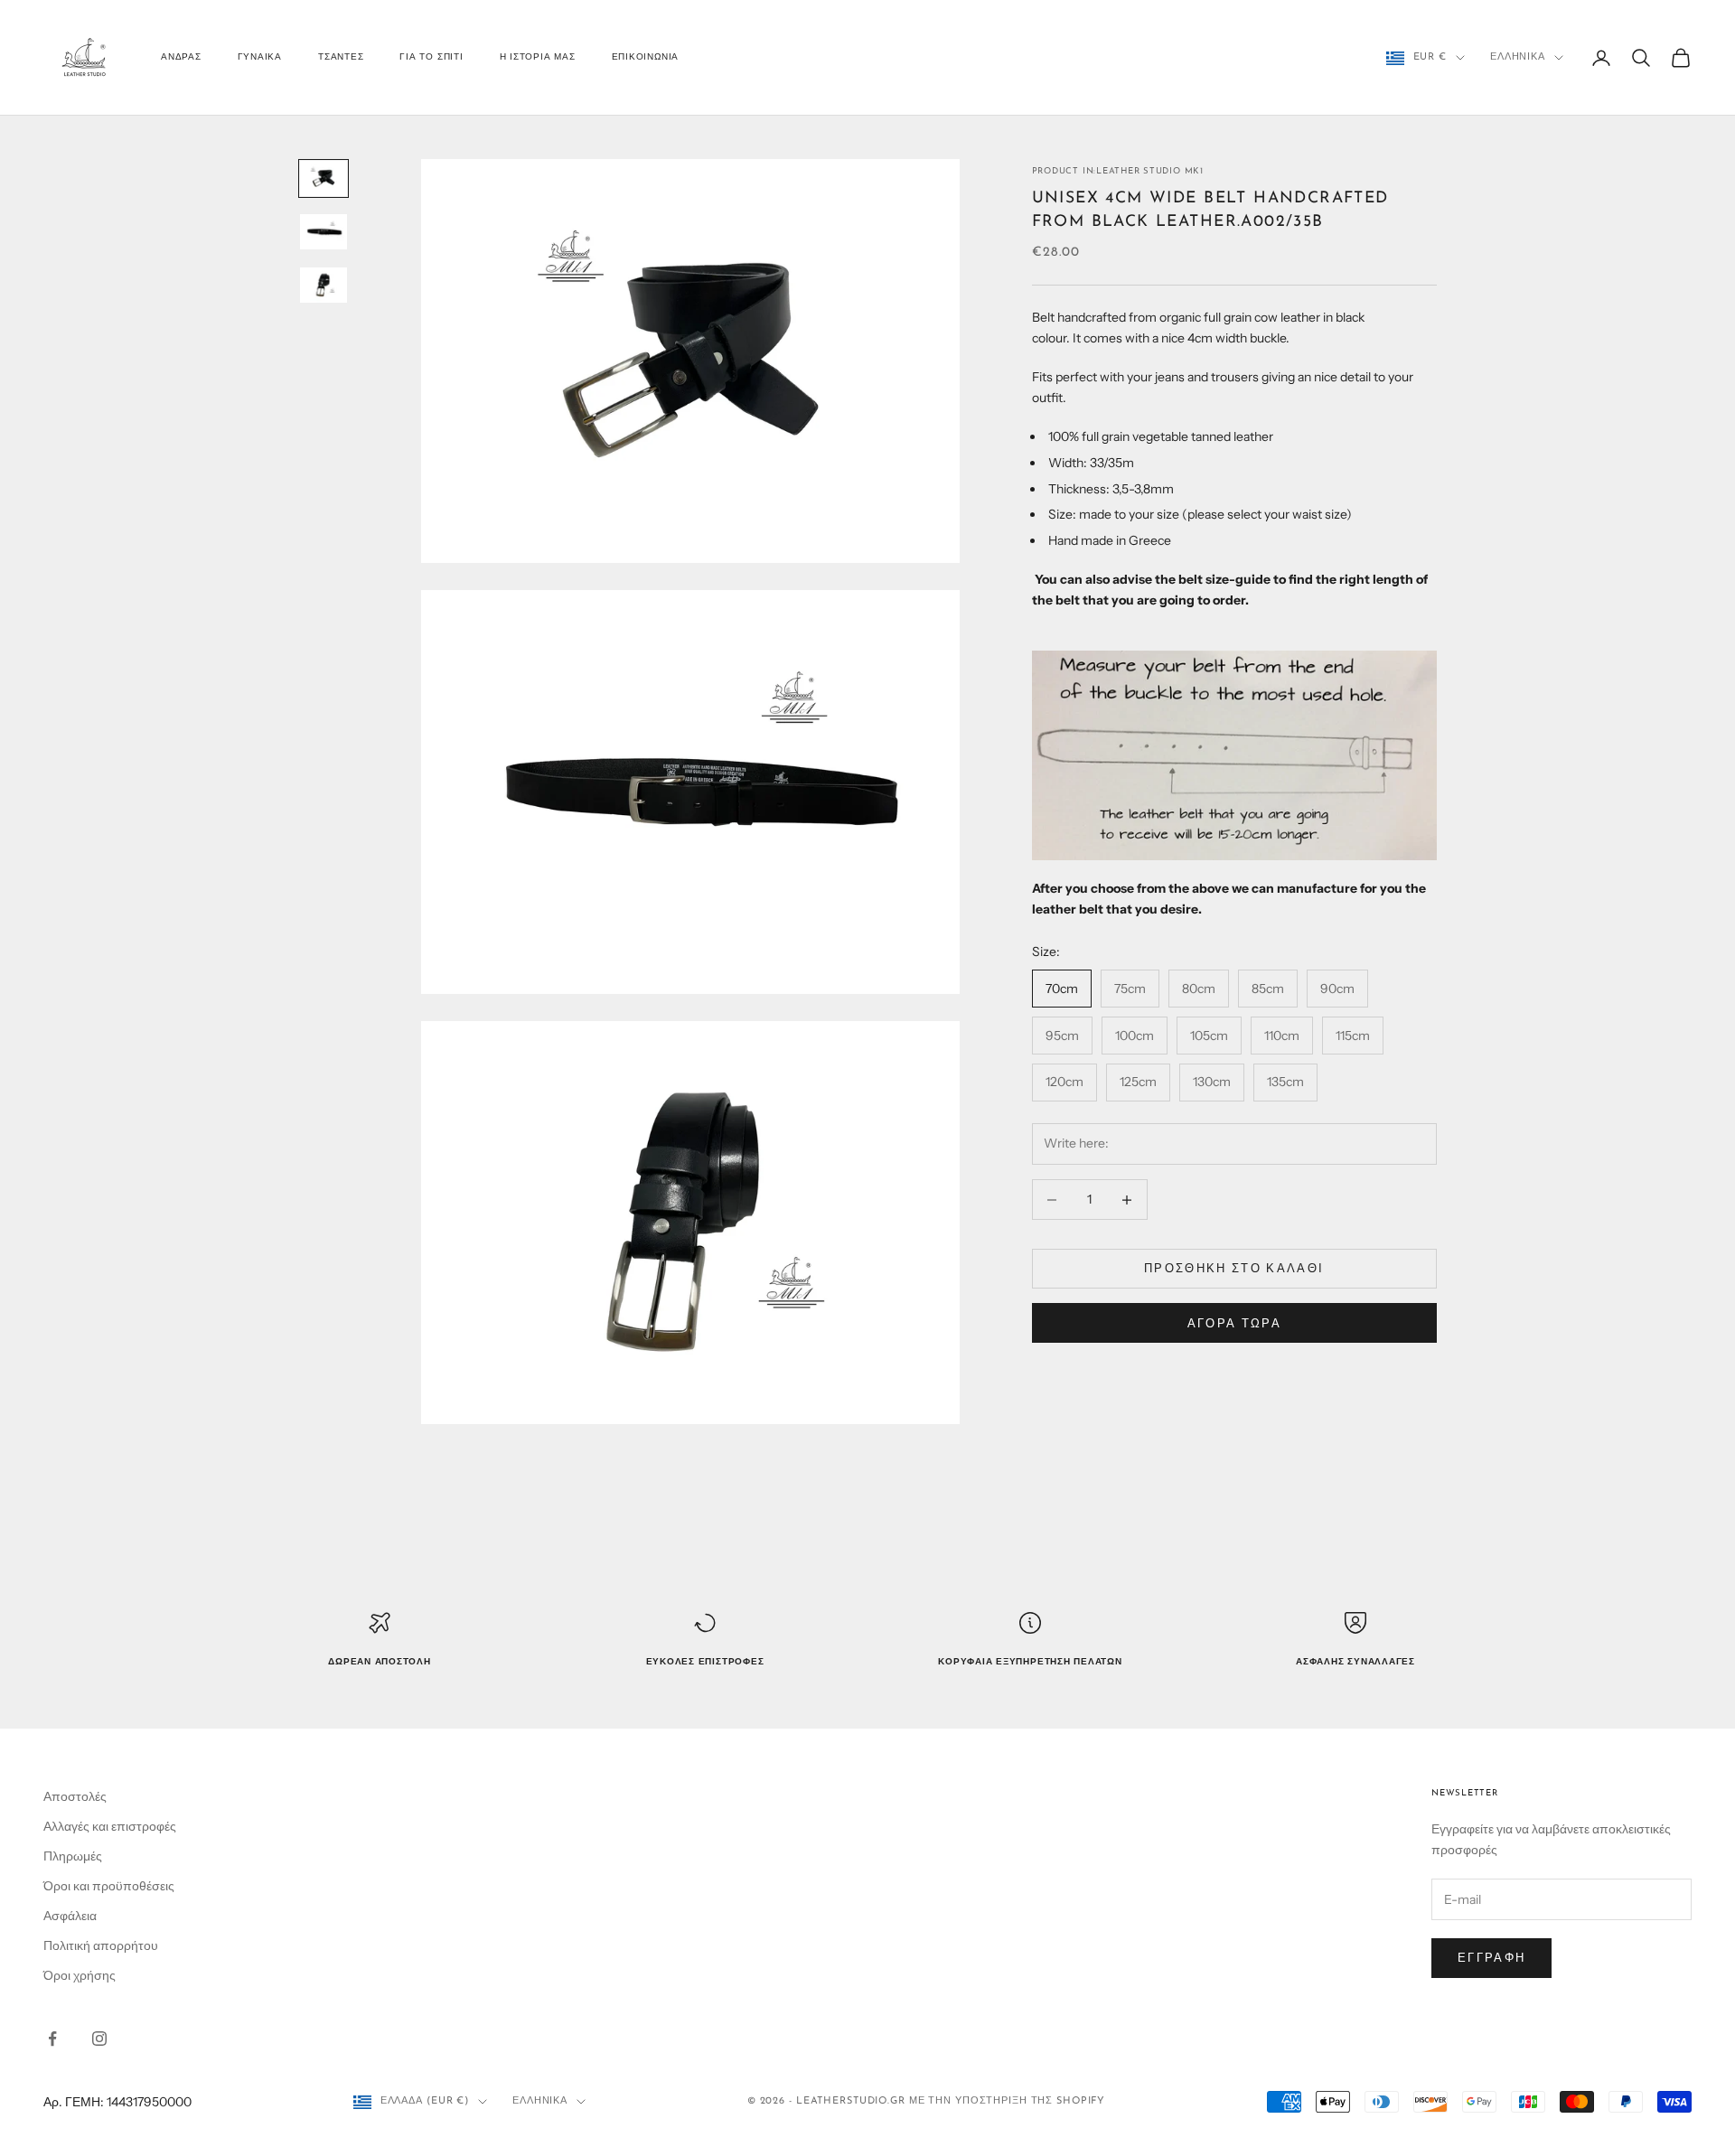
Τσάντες (341, 57)
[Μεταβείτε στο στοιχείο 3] (324, 285)
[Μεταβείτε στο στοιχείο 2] (324, 232)
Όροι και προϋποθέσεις (109, 1886)
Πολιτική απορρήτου (101, 1945)
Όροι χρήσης (80, 1975)
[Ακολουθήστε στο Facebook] (52, 2039)
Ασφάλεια (70, 1916)
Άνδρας (181, 57)
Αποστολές (75, 1796)
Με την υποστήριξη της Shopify (1008, 2101)
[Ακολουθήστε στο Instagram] (99, 2039)
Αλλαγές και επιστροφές (110, 1826)
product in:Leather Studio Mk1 (1118, 171)
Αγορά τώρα (1234, 1323)
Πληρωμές (73, 1856)
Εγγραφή (1491, 1957)
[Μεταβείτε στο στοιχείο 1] (324, 178)
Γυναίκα (260, 57)
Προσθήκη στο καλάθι (1234, 1269)
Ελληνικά (1518, 57)
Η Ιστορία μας (538, 57)
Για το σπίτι (431, 57)
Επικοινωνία (645, 57)
